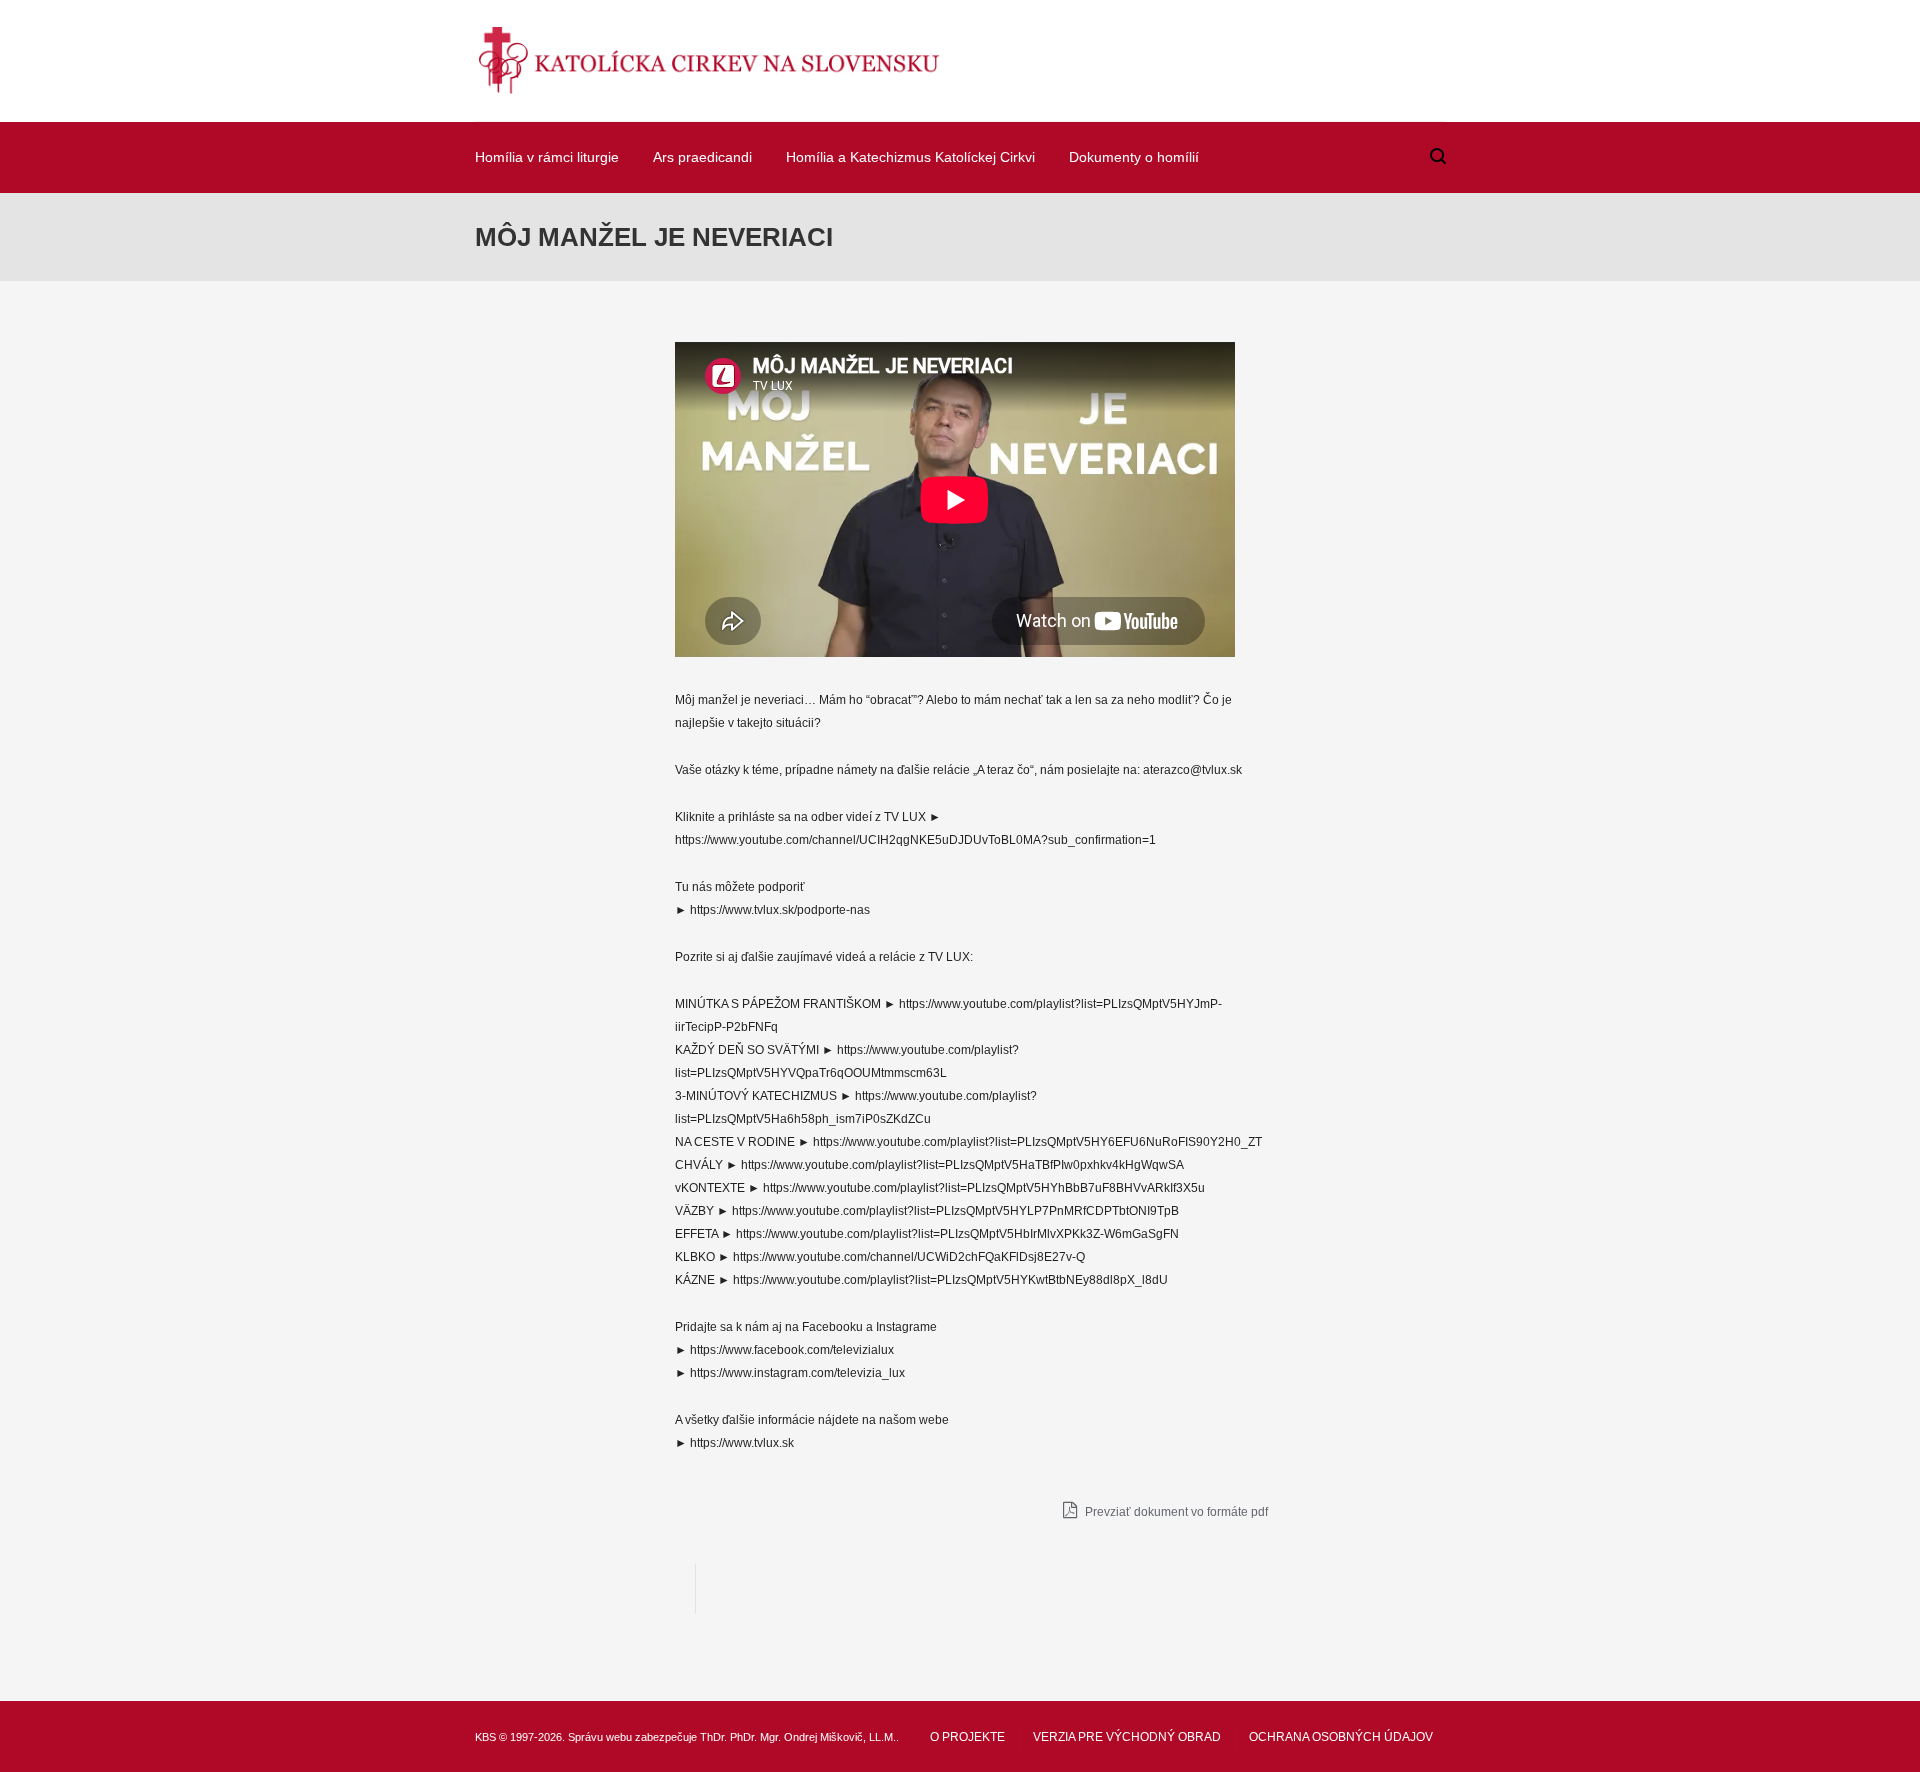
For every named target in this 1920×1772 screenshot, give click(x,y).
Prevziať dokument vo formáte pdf (1175, 1512)
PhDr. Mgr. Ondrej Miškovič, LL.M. (813, 1737)
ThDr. (713, 1737)
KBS (485, 1737)
